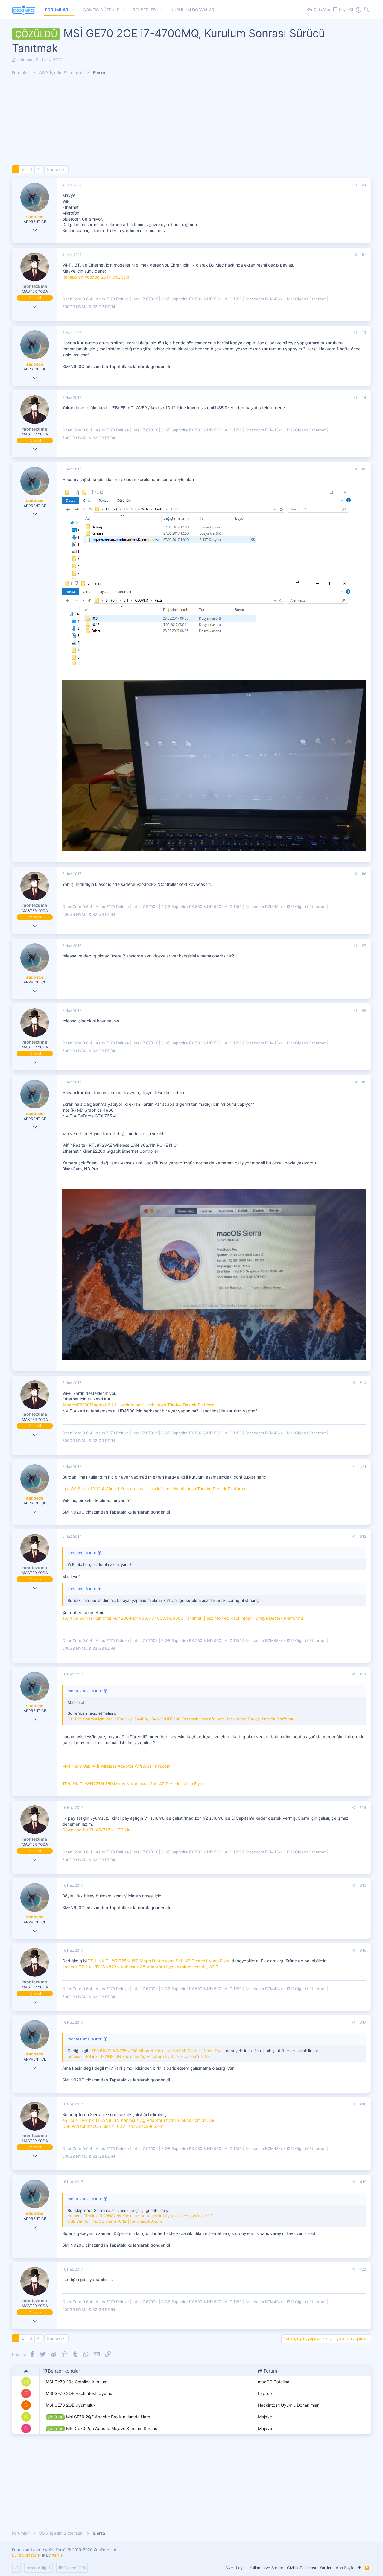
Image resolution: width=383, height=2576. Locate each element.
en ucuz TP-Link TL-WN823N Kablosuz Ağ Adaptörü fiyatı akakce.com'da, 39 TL (142, 1967)
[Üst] (360, 2568)
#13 (363, 1674)
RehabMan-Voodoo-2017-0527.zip (96, 277)
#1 (364, 185)
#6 (364, 874)
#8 (364, 1011)
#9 (364, 1082)
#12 (363, 1536)
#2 (364, 255)
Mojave (265, 2417)
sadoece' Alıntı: (82, 1553)
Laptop (265, 2393)
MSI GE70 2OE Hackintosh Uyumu (79, 2393)
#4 (364, 397)
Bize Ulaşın (235, 2568)
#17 (363, 2022)
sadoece (24, 60)
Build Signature (26, 2555)
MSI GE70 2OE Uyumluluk (71, 2405)
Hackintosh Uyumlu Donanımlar (288, 2405)
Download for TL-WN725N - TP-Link (98, 1830)
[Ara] (367, 10)
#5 (364, 469)
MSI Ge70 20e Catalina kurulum (77, 2382)
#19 (363, 2182)
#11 (363, 1466)
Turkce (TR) (74, 2568)
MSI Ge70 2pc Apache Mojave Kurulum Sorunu (102, 2428)
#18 (363, 2104)
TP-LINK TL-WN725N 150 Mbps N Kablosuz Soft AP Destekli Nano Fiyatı (133, 1784)
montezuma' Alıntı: (85, 1691)
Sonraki (54, 169)
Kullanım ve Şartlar (266, 2568)
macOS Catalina (274, 2382)
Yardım (326, 2568)
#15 (363, 1885)
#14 (363, 1808)
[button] (74, 10)
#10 (363, 1383)
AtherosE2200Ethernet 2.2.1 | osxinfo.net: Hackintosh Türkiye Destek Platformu (139, 1405)
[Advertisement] (191, 124)
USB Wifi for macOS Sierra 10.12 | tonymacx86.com (113, 2126)
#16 (363, 1950)
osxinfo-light (38, 2568)
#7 (364, 946)
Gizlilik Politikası (301, 2568)
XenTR (58, 2555)
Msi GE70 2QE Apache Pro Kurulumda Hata (99, 2417)
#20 (363, 2269)
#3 (364, 333)
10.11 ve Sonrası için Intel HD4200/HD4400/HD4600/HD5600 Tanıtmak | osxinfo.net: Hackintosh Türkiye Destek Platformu (183, 1618)
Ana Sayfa (345, 2568)
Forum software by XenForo (65, 2550)
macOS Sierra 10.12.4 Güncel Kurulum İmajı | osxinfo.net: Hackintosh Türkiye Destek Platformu (154, 1489)
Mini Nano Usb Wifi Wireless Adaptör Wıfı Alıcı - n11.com (116, 1766)
